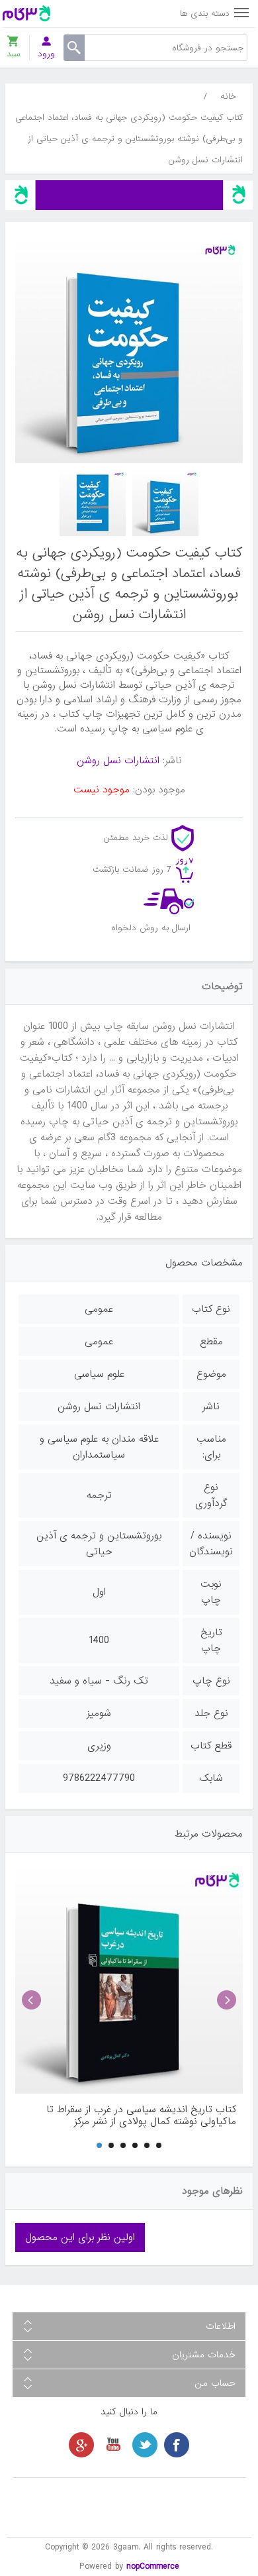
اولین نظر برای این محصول (80, 2237)
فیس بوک (177, 2445)
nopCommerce (153, 2566)
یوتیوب (113, 2445)
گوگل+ (81, 2445)
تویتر (145, 2445)
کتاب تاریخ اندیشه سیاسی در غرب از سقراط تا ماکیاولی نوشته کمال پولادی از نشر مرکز (141, 2116)
